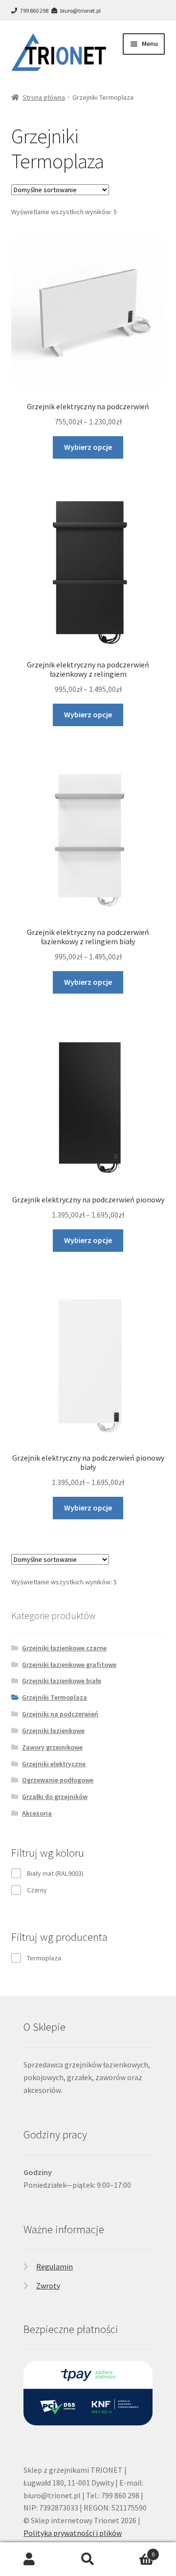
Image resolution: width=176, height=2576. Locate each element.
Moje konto (29, 2559)
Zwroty (48, 2286)
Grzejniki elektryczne (54, 1764)
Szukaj (88, 2559)
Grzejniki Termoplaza (55, 1697)
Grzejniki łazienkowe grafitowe (69, 1665)
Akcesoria (37, 1813)
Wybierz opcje (88, 447)
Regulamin (55, 2266)
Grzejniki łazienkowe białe (62, 1681)
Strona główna (44, 97)
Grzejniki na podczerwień (60, 1714)
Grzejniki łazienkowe (53, 1731)
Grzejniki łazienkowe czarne (64, 1648)
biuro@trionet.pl (80, 11)
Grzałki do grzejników (55, 1797)
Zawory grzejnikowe (52, 1747)
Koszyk (136, 2551)
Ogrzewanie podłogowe (58, 1780)
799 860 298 (34, 11)
